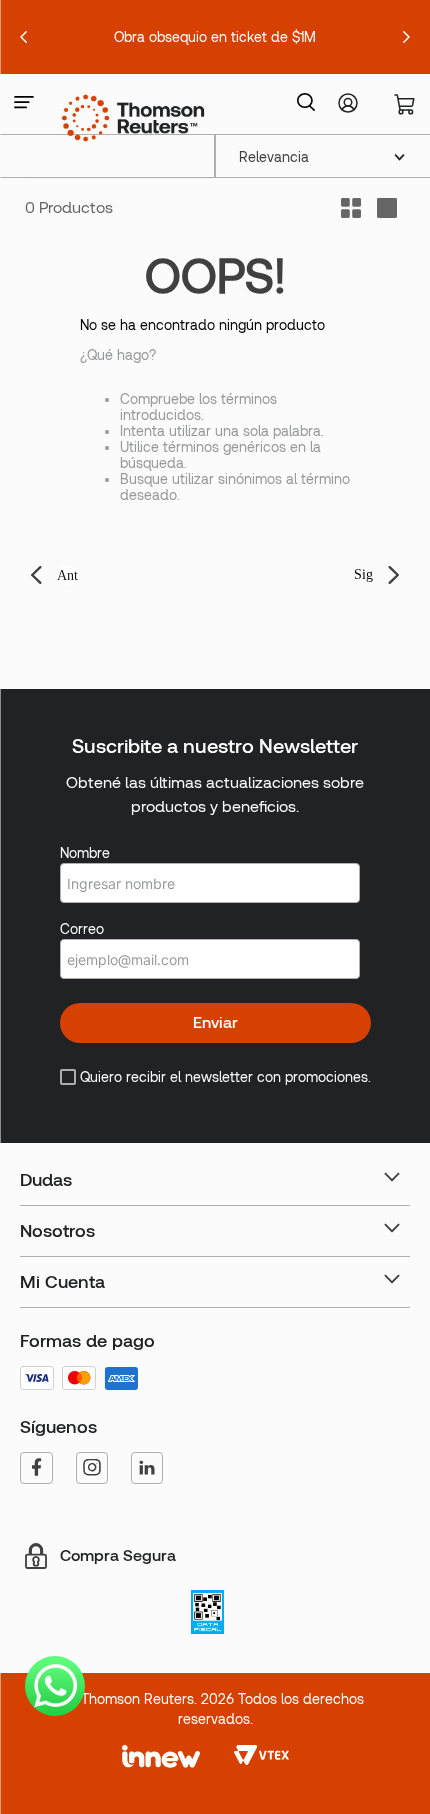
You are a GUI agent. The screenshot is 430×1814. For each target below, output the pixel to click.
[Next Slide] (406, 37)
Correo (82, 929)
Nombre (85, 853)
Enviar (215, 1022)
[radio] (387, 208)
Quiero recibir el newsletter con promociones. (225, 1077)
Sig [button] (363, 574)
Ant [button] (67, 575)
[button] (24, 103)
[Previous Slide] (24, 37)
